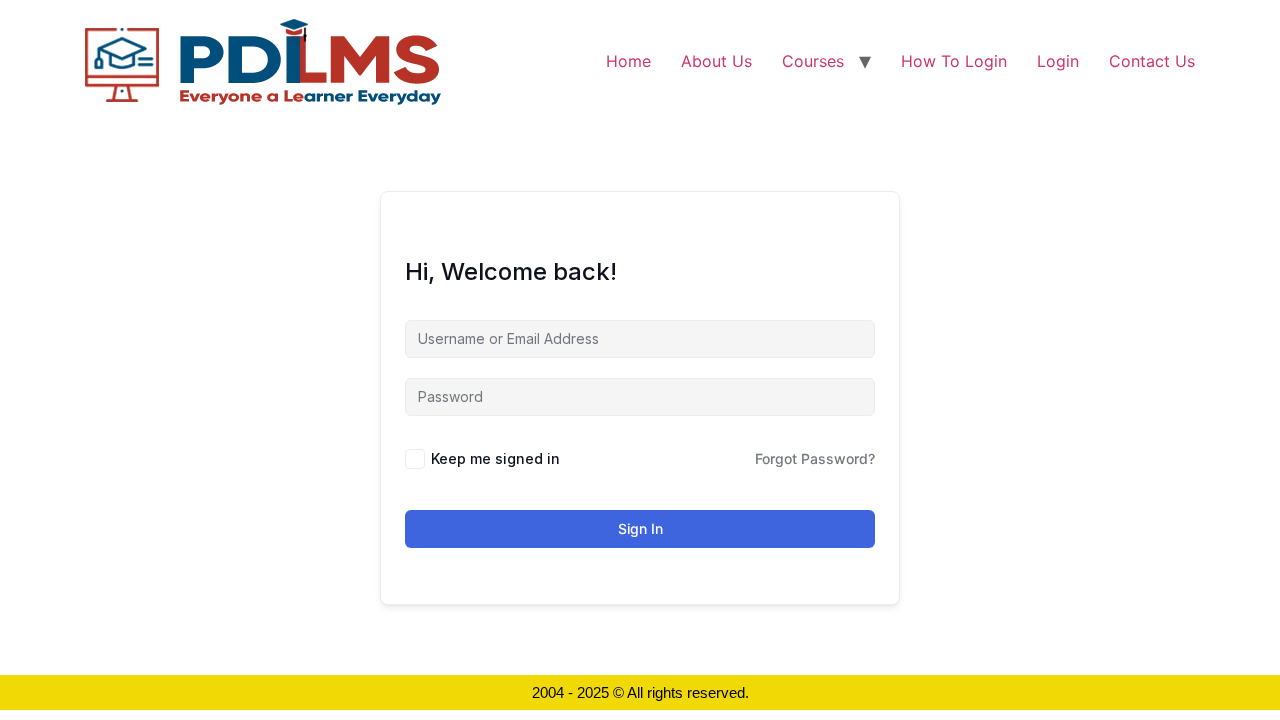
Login (1058, 61)
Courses (813, 61)
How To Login (954, 61)
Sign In (640, 528)
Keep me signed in (495, 458)
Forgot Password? (815, 458)
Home (628, 61)
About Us (716, 61)
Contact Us (1152, 61)
